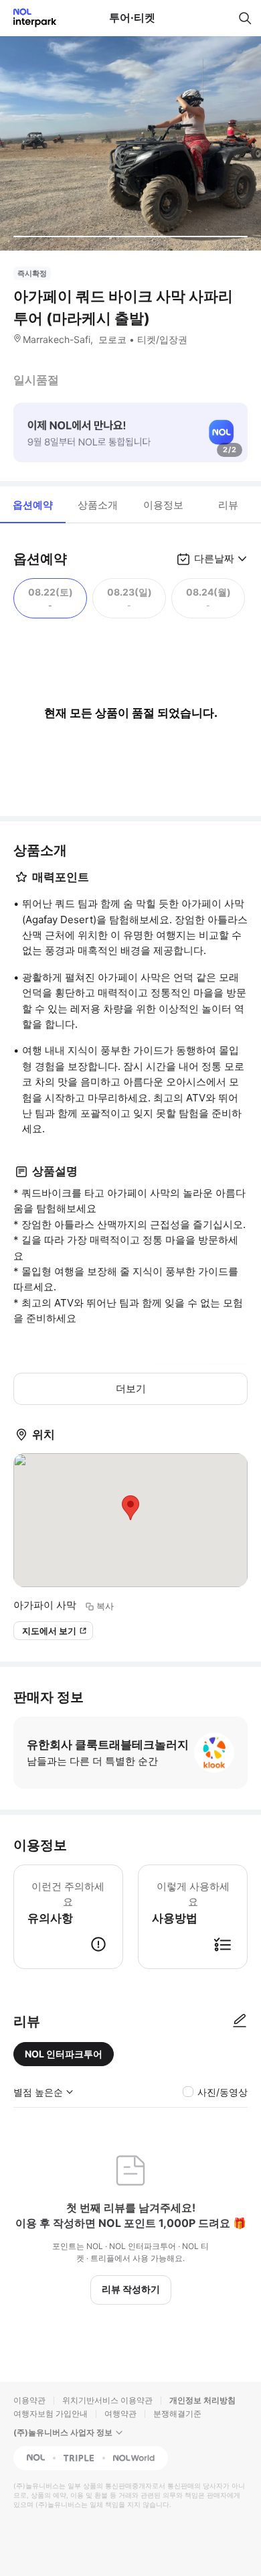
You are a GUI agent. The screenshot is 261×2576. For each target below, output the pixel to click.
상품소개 (98, 505)
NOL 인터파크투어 (64, 2054)
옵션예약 (33, 505)
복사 (105, 1606)
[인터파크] (29, 18)
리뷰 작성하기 (131, 2289)
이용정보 (163, 505)
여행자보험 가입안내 (51, 2414)
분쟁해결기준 (177, 2414)
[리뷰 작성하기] (240, 2021)
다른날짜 (214, 558)
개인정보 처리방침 (202, 2400)
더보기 (131, 1388)
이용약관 (29, 2400)
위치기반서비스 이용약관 (107, 2400)
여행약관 (120, 2414)
